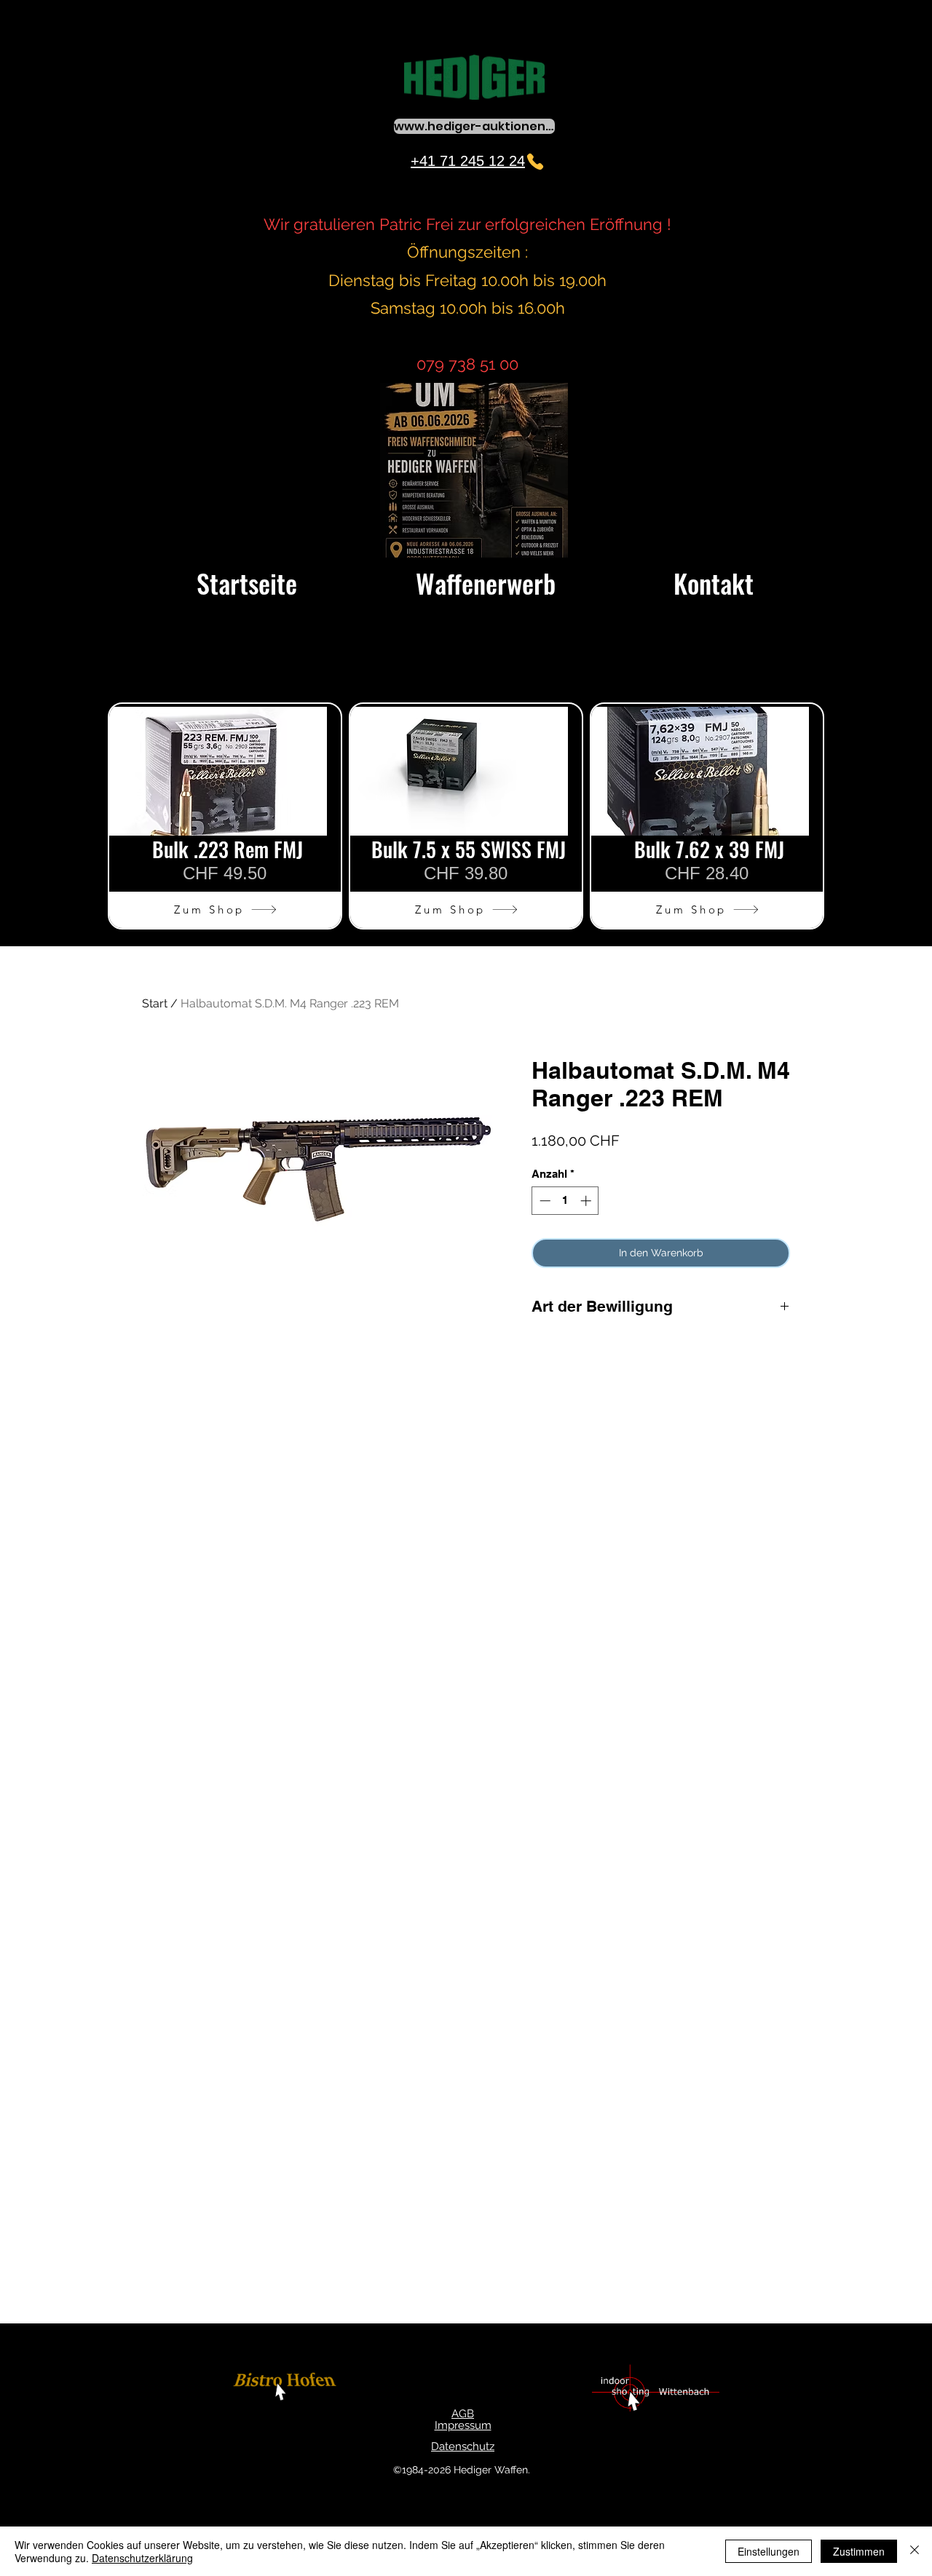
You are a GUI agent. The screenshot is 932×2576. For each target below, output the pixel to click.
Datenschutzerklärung (142, 2558)
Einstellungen (769, 2551)
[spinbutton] (565, 1201)
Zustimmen (859, 2551)
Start (155, 1003)
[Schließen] (915, 2551)
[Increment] (587, 1201)
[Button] (287, 2389)
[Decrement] (544, 1201)
